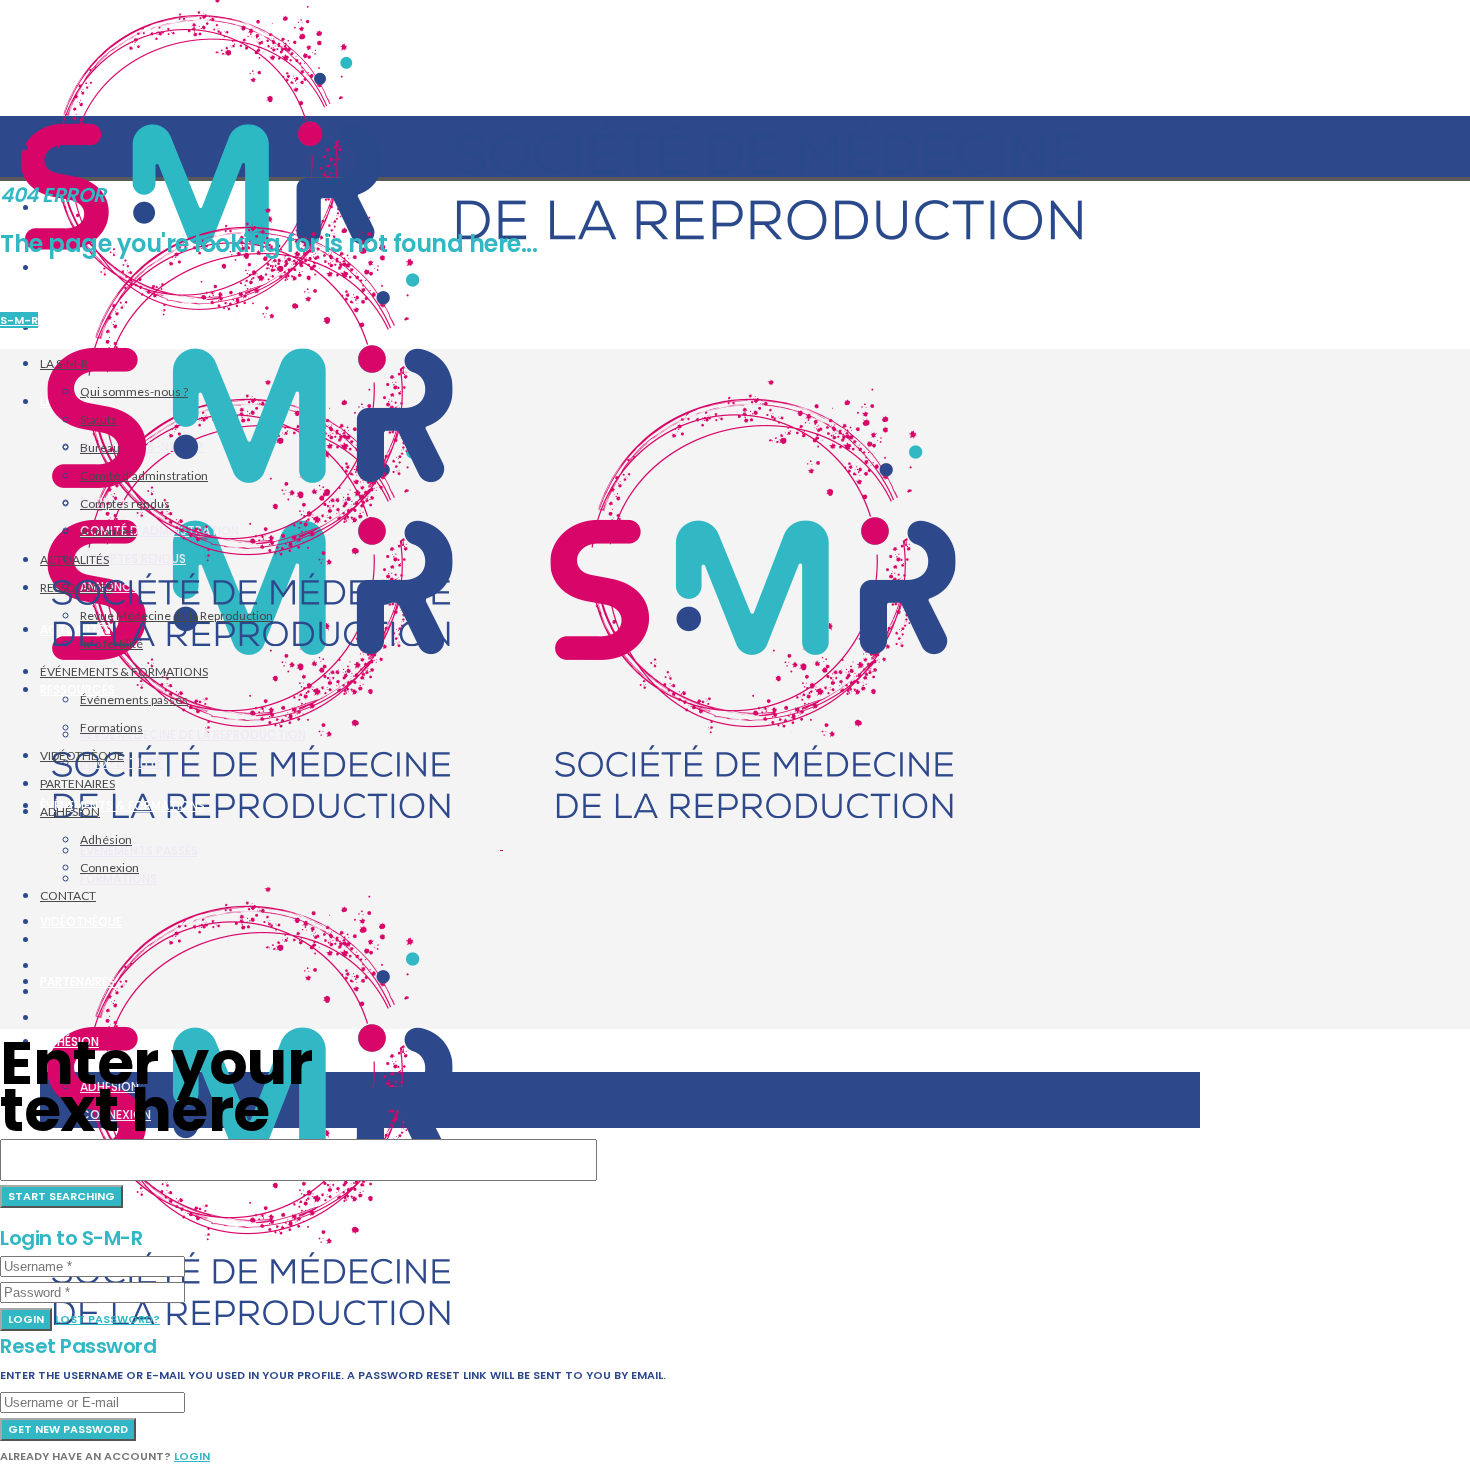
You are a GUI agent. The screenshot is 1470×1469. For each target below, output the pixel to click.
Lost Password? (107, 1319)
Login (26, 1319)
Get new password (68, 1429)
